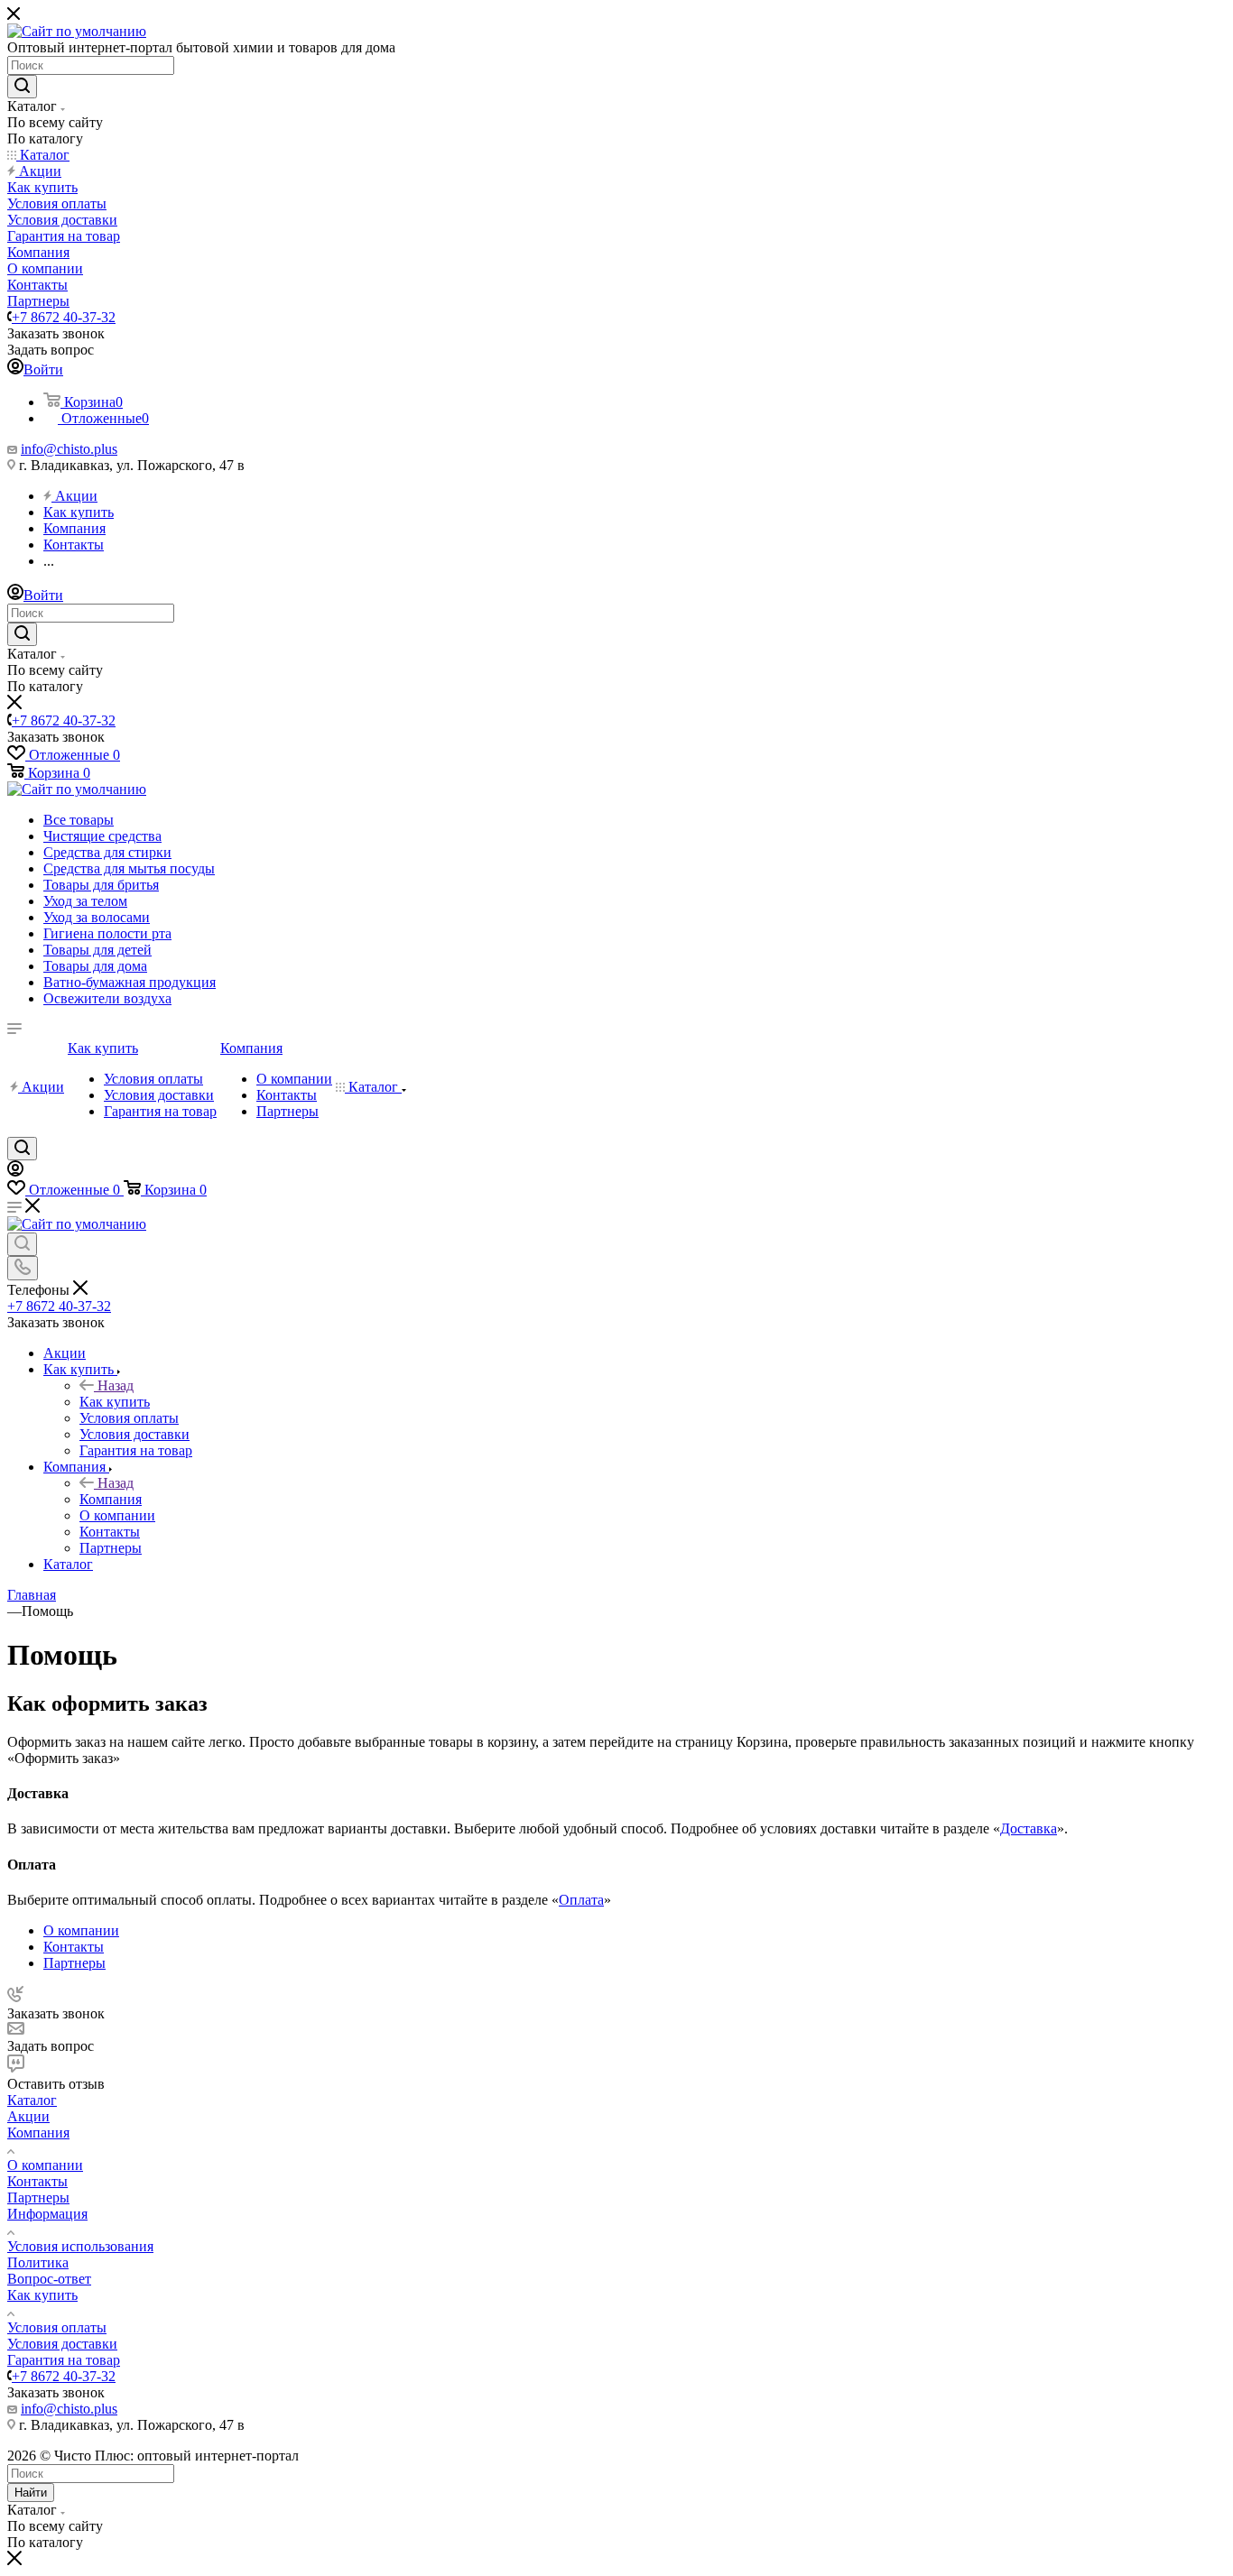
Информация (47, 2214)
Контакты (37, 2181)
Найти (31, 2493)
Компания (111, 1499)
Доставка (1029, 1828)
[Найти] (22, 87)
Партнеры (38, 2197)
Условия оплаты (57, 2327)
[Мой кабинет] (15, 1172)
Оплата (581, 1900)
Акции (28, 2116)
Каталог (32, 2100)
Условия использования (80, 2246)
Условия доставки (62, 2344)
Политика (38, 2262)
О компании (45, 2165)
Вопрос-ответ (49, 2279)
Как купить (115, 1402)
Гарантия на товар (64, 2360)
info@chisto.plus (69, 449)
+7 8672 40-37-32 (64, 317)
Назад (116, 1385)
